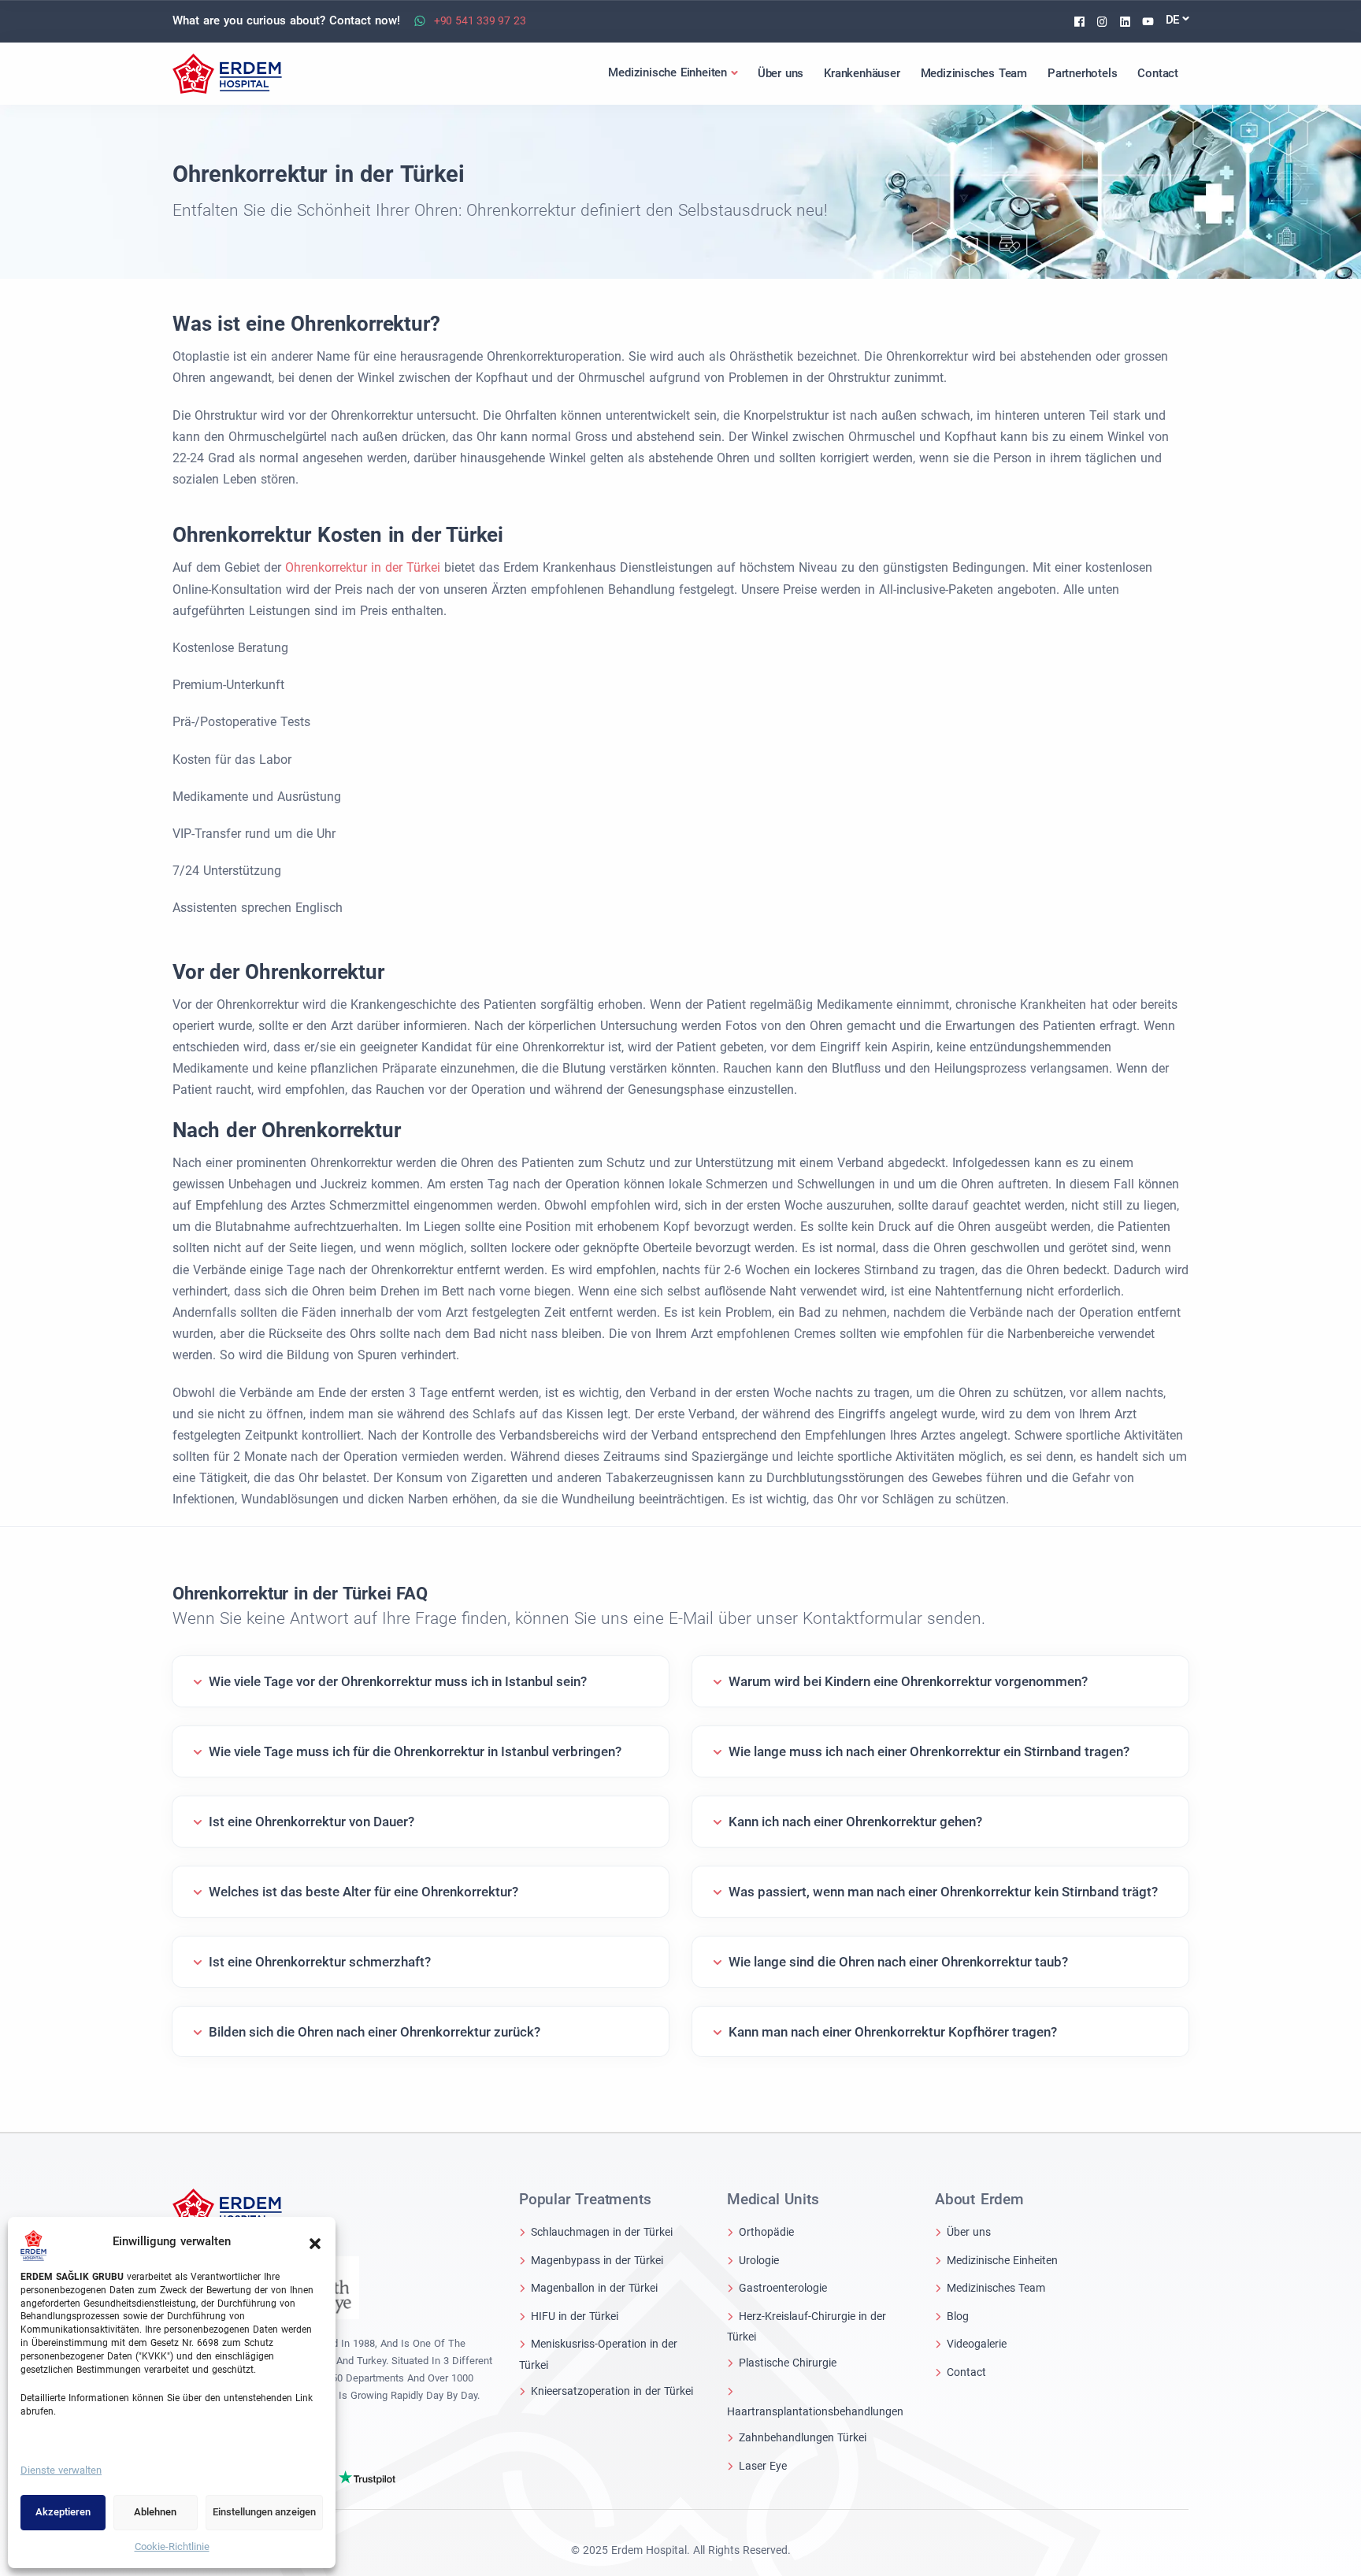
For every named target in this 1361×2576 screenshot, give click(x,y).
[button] (315, 2242)
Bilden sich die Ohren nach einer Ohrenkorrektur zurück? (375, 2032)
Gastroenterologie (783, 2288)
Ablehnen (155, 2512)
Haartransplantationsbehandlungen (815, 2411)
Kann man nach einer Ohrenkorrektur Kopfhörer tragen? (893, 2032)
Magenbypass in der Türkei (597, 2260)
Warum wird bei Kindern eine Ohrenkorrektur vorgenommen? (908, 1681)
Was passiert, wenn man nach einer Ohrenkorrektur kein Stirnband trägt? (943, 1892)
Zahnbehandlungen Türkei (803, 2437)
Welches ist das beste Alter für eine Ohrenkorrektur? (363, 1892)
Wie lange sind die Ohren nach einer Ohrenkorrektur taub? (898, 1962)
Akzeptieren (63, 2512)
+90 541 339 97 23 (480, 20)
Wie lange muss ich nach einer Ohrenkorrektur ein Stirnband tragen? (929, 1751)
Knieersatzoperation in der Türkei (612, 2391)
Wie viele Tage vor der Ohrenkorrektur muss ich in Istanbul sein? (398, 1681)
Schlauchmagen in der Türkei (602, 2232)
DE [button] (1173, 20)
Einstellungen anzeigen (264, 2512)
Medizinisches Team (996, 2288)
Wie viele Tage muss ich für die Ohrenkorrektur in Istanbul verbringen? (415, 1751)
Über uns (969, 2232)
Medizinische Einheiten (1002, 2260)
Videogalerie (977, 2344)
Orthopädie (766, 2232)
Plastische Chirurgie (788, 2363)
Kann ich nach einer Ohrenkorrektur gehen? (855, 1822)
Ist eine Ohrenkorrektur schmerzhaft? (320, 1962)
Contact (966, 2372)
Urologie (759, 2260)
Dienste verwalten (61, 2470)
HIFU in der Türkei (575, 2316)
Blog (958, 2316)
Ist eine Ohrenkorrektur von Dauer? (312, 1822)
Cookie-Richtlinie (172, 2546)
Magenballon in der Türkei (594, 2288)
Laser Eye (763, 2466)
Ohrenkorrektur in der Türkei (365, 567)
